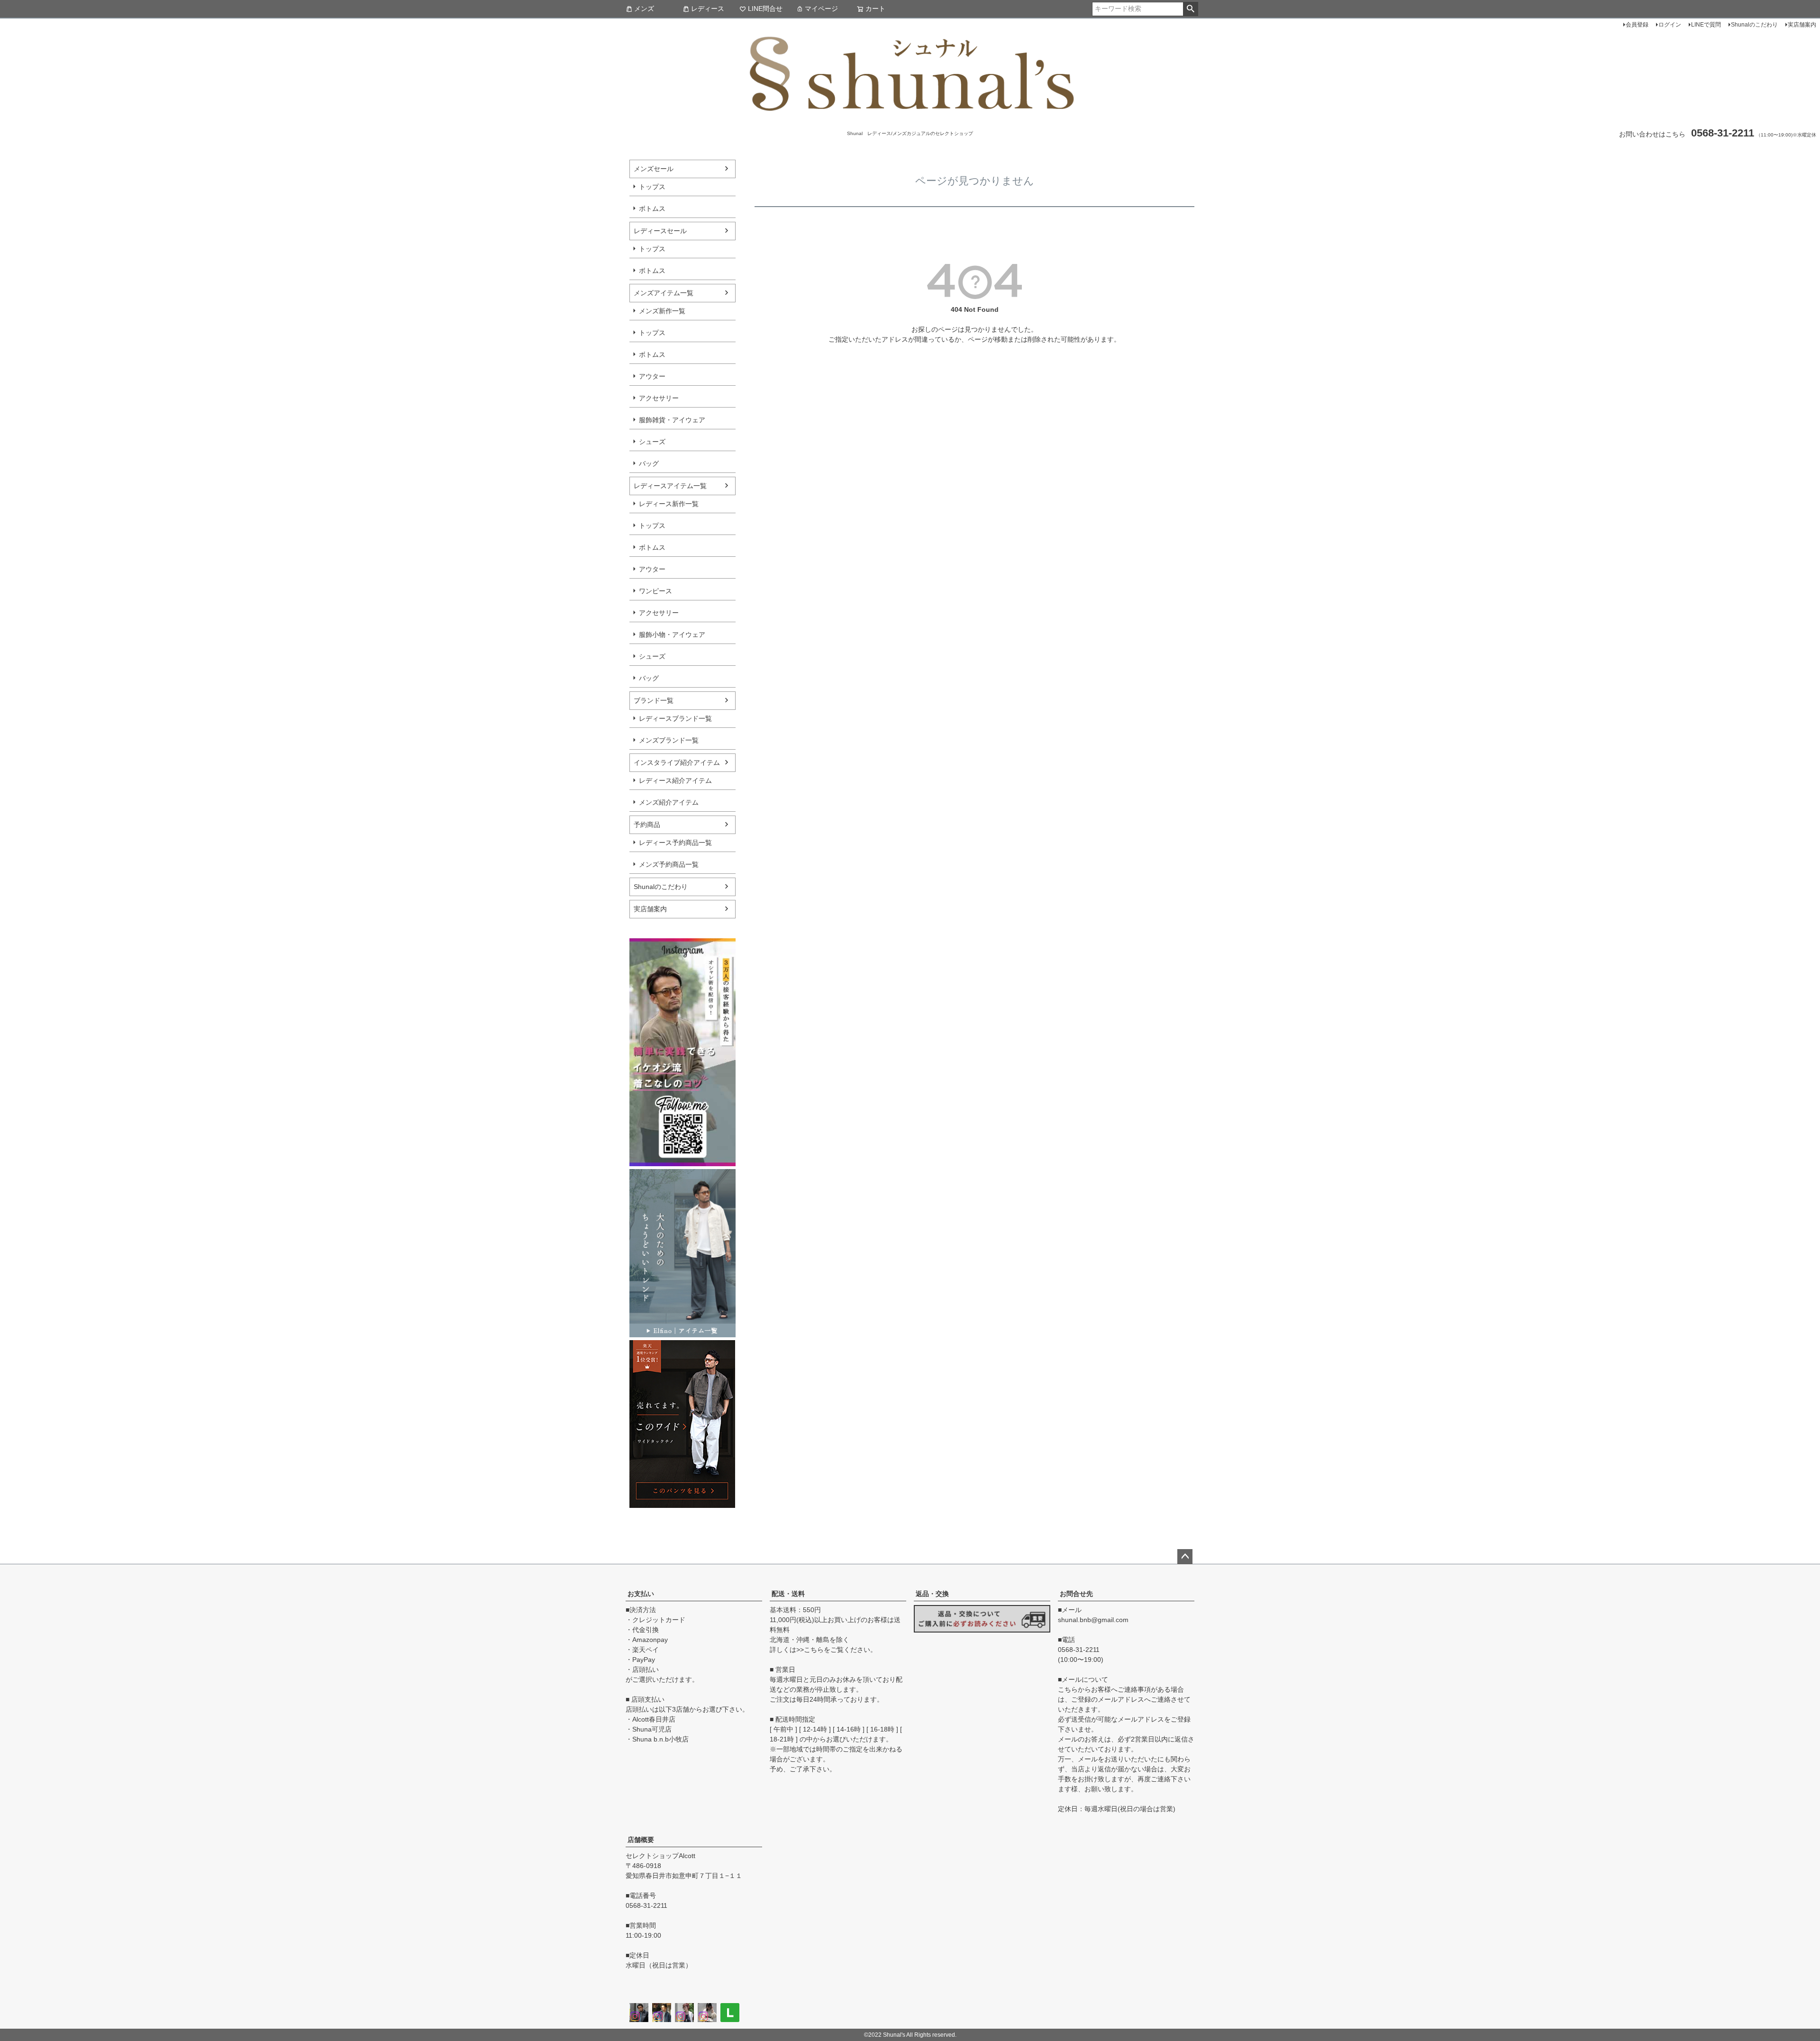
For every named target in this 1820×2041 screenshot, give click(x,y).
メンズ (644, 9)
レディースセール (660, 231)
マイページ (821, 9)
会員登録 (1637, 25)
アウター (652, 376)
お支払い (641, 1594)
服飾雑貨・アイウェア (672, 420)
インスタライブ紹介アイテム (677, 762)
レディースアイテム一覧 (670, 486)
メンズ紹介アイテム (669, 802)
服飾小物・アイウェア (672, 635)
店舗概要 (641, 1840)
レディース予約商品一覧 (675, 843)
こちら (814, 1650)
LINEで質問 (1706, 25)
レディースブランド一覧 (675, 718)
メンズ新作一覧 (662, 311)
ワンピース (655, 591)
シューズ (652, 442)
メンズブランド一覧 (669, 740)
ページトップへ (1185, 1557)
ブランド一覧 (654, 700)
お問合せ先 (1076, 1594)
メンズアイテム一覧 (664, 293)
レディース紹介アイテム (675, 780)
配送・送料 (788, 1594)
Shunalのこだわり (1754, 25)
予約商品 (647, 825)
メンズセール (654, 169)
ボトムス (652, 209)
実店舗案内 (1802, 25)
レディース (708, 9)
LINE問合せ (765, 9)
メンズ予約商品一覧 (669, 864)
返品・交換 (932, 1594)
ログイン (1670, 25)
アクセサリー (659, 398)
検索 (1190, 9)
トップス (652, 187)
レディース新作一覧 (669, 504)
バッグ (649, 463)
